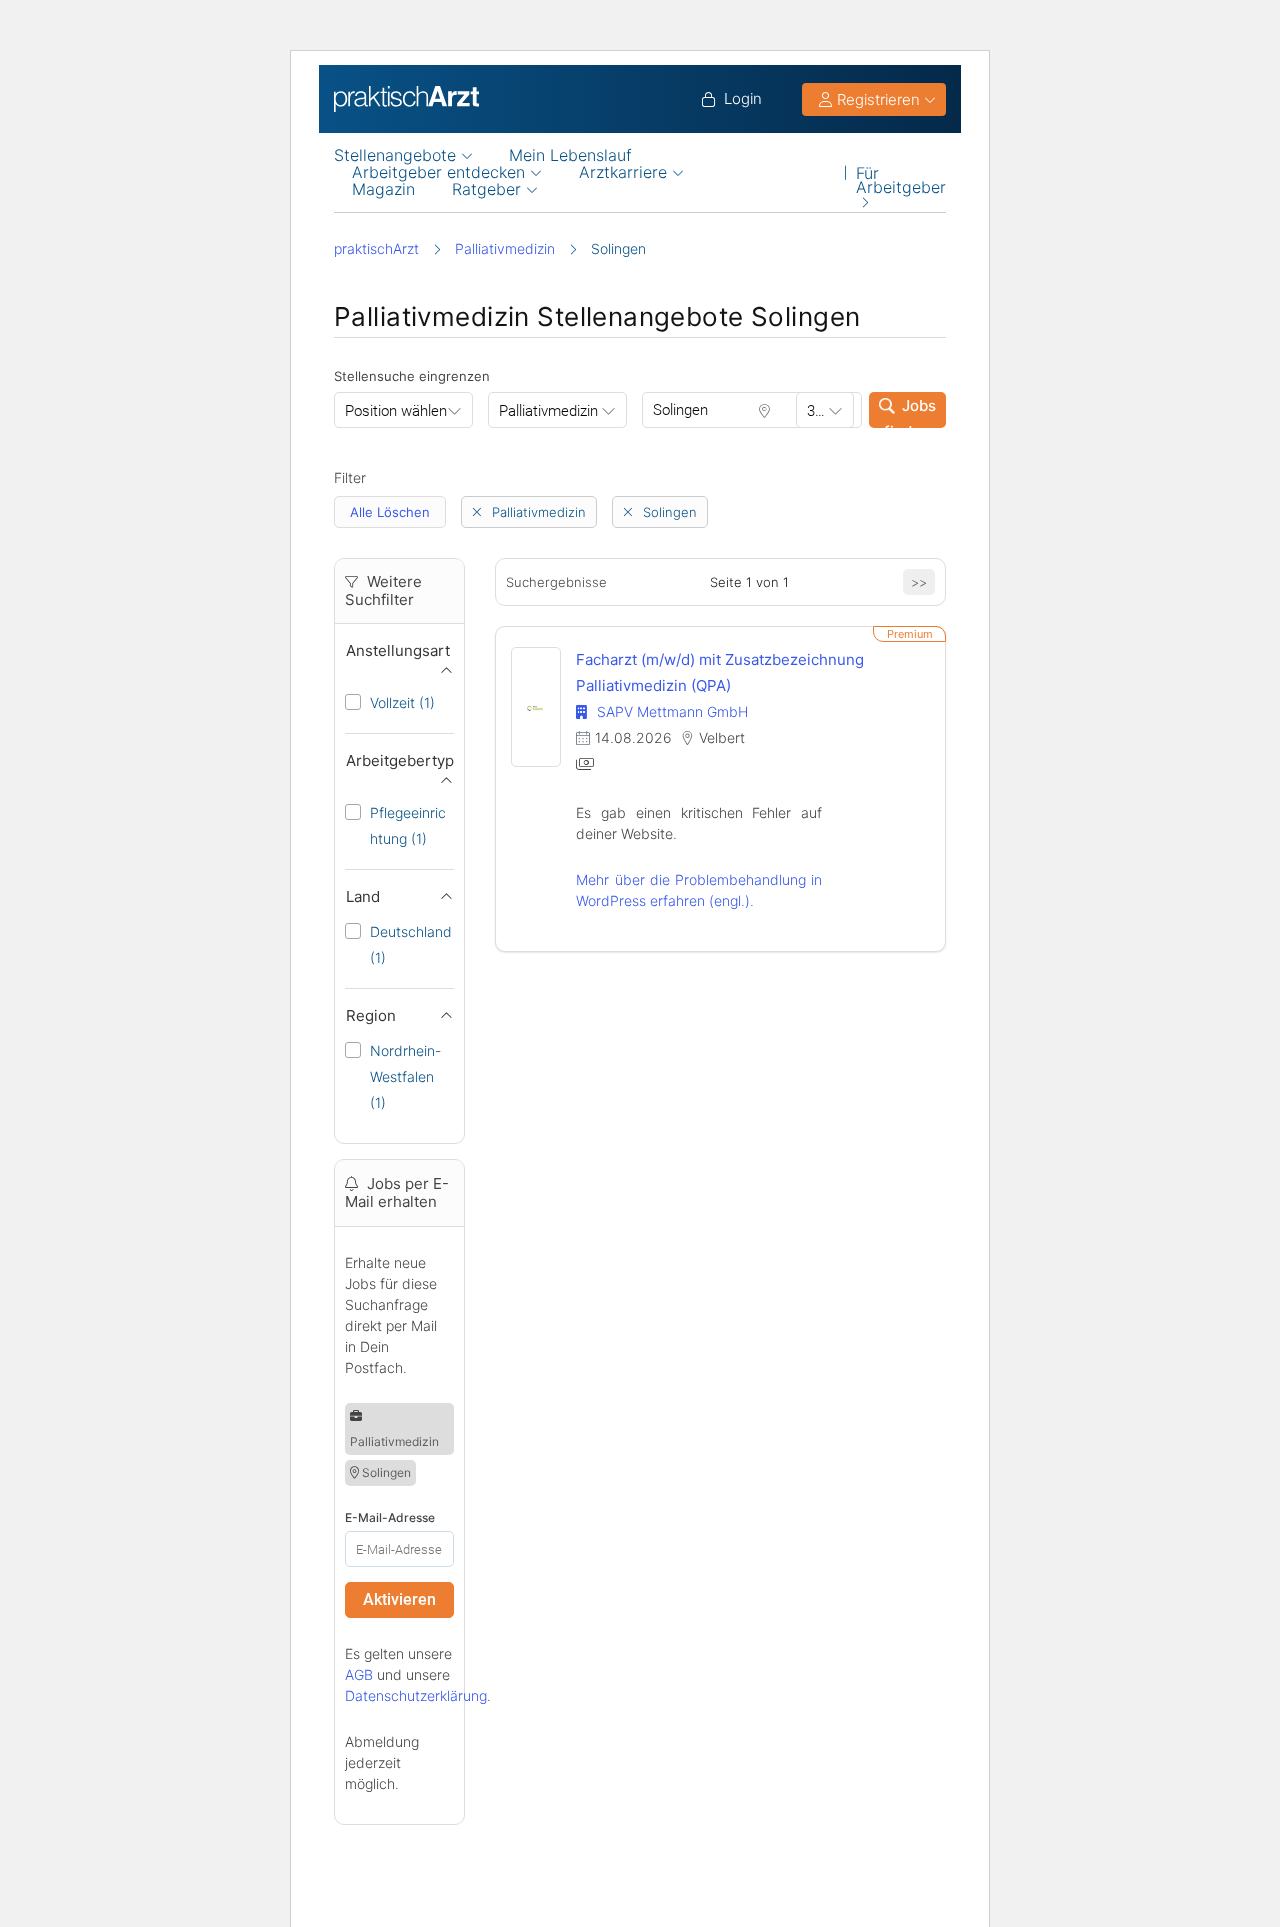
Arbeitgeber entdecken (438, 172)
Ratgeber (486, 189)
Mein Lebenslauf (570, 155)
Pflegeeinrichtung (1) (408, 825)
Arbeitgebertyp (400, 760)
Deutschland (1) (411, 944)
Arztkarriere (623, 172)
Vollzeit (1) (402, 702)
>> (919, 582)
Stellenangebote (395, 155)
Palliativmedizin (505, 248)
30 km (827, 411)
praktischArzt (376, 248)
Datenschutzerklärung (416, 1695)
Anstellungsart (398, 650)
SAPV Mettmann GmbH (670, 711)
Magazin (383, 189)
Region (371, 1015)
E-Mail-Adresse (390, 1517)
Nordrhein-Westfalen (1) (405, 1076)
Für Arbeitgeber (901, 172)
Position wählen (396, 411)
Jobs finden (910, 412)
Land (363, 896)
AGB (359, 1674)
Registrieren (878, 99)
